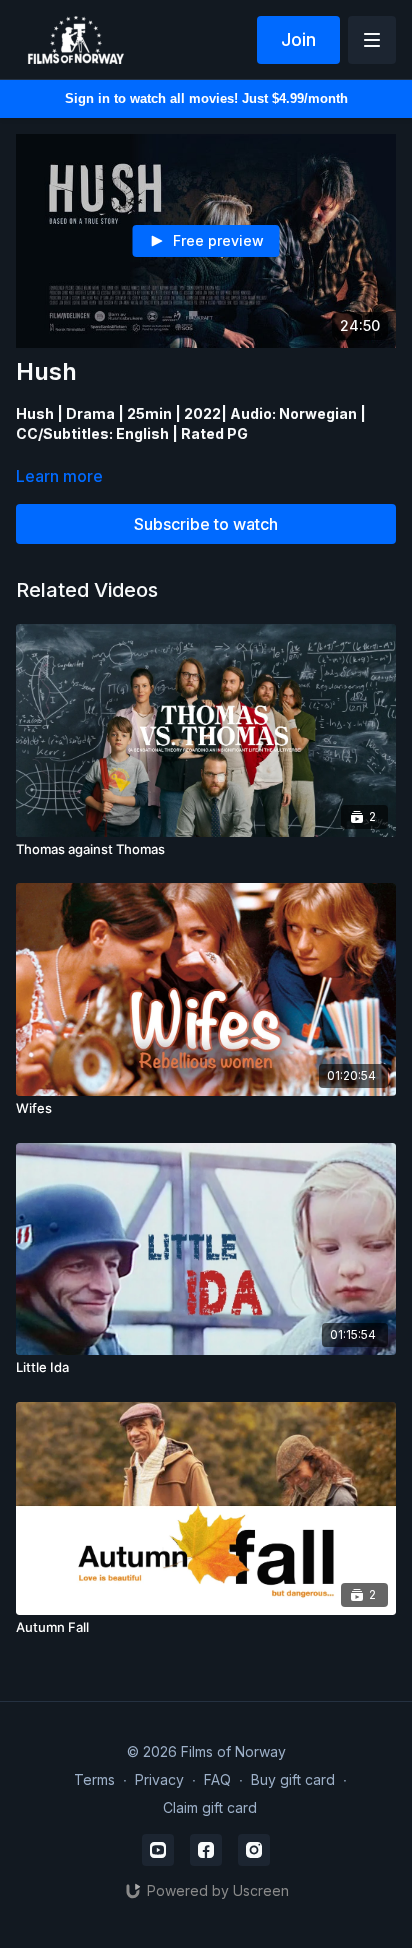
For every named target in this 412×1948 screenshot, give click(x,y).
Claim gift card (210, 1807)
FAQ (217, 1779)
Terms (94, 1779)
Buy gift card (293, 1779)
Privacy (159, 1779)
